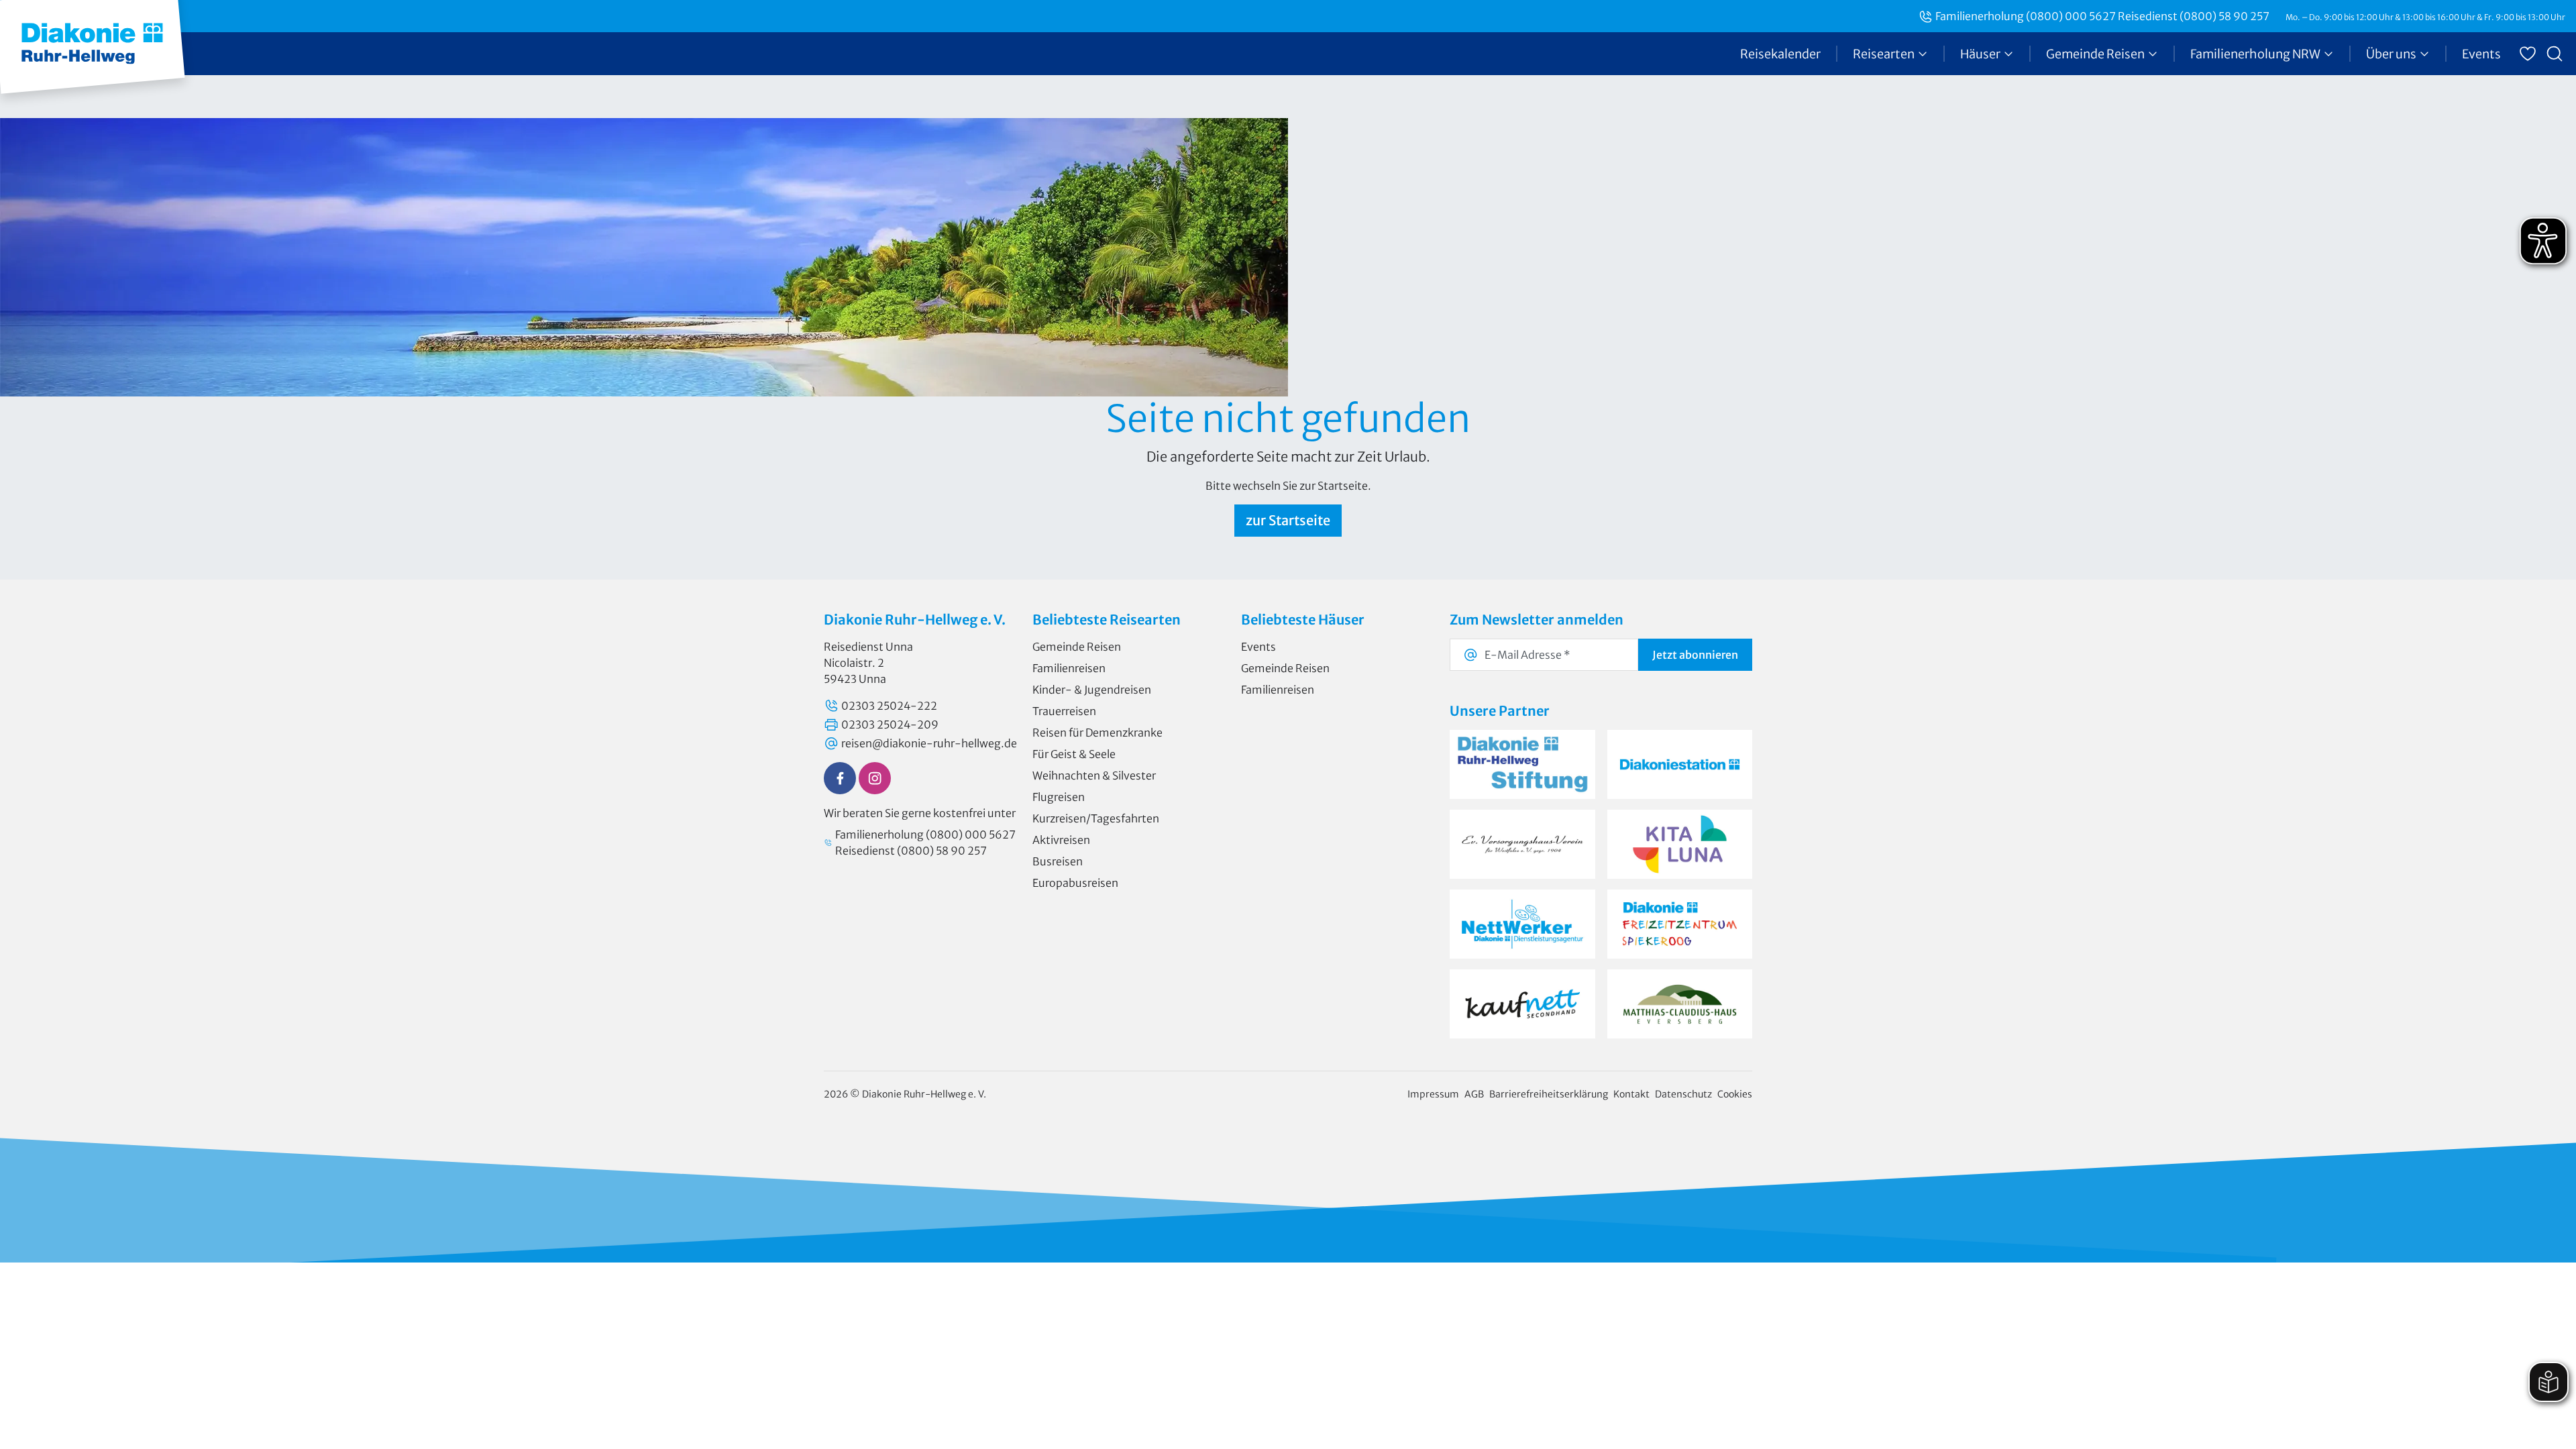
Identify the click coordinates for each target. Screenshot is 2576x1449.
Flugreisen (1059, 797)
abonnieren (1695, 655)
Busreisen (1058, 861)
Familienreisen (1069, 668)
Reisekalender (1780, 54)
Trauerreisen (1064, 711)
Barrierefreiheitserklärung (1549, 1094)
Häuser (1980, 54)
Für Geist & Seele (1074, 754)
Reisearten (1884, 54)
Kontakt (1631, 1094)
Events (2481, 54)
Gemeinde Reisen (2095, 54)
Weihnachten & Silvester (1094, 775)
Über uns (2391, 54)
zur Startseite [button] (1288, 520)
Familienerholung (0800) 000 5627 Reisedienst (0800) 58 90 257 (2102, 16)
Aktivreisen (1061, 840)
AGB (1474, 1094)
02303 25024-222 (889, 706)
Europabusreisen (1075, 883)
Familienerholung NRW (2255, 54)
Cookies (1735, 1094)
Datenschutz (1683, 1094)
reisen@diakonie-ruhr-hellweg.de (929, 743)
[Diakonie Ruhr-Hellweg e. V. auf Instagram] (875, 778)
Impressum (1433, 1094)
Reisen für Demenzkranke (1097, 733)
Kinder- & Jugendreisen (1092, 690)
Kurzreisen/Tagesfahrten (1096, 818)
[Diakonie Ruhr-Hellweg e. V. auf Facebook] (840, 778)
